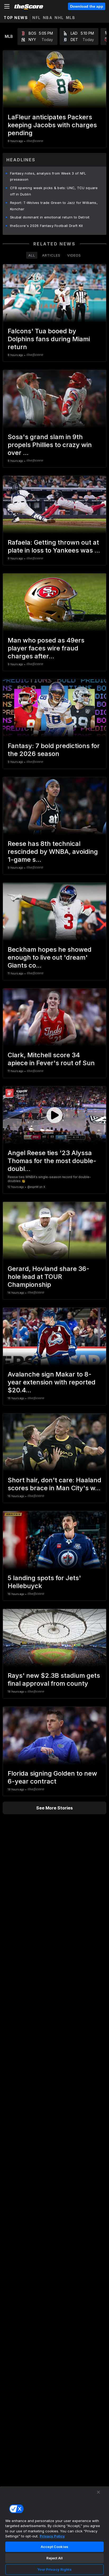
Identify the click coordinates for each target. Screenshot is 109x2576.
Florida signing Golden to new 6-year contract (52, 1777)
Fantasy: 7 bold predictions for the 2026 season (54, 750)
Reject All (54, 2558)
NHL (59, 18)
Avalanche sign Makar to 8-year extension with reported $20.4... (52, 1382)
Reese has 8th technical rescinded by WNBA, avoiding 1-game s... (53, 852)
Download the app (87, 6)
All (32, 255)
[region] (54, 2531)
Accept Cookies (54, 2547)
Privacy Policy (52, 2536)
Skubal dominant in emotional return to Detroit (50, 217)
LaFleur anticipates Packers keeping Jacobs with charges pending (52, 125)
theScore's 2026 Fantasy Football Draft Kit (47, 226)
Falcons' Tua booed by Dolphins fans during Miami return (49, 339)
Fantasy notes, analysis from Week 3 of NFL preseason (48, 176)
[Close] (98, 2492)
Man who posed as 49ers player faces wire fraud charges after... (46, 648)
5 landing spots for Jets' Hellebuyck (44, 1582)
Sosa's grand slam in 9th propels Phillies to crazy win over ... (50, 445)
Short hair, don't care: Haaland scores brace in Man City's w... (54, 1484)
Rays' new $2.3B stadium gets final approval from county (54, 1679)
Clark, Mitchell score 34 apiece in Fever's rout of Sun (51, 1059)
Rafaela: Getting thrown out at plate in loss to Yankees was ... (54, 546)
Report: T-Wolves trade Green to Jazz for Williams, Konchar (54, 206)
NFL (37, 18)
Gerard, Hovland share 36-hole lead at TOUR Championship (49, 1277)
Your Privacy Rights (54, 2569)
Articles (51, 255)
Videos (74, 255)
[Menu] (7, 6)
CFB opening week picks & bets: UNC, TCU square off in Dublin (54, 191)
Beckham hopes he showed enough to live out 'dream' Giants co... (50, 957)
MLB (71, 18)
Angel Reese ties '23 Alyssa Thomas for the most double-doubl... (52, 1161)
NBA (48, 18)
